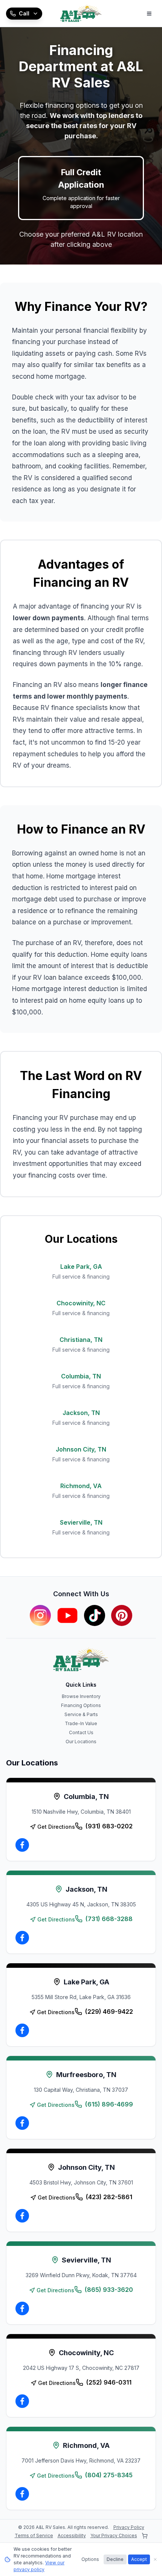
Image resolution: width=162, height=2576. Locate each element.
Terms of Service (34, 2535)
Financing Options (81, 1705)
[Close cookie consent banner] (155, 2559)
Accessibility (72, 2535)
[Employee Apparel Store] (145, 2536)
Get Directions (56, 1827)
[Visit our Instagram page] (40, 1615)
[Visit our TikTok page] (95, 1615)
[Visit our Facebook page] (22, 1845)
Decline (115, 2559)
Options (90, 2559)
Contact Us (81, 1732)
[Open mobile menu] (149, 14)
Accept (139, 2559)
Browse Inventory (81, 1696)
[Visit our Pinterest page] (122, 1615)
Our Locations (81, 1742)
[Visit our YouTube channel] (67, 1615)
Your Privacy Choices (114, 2535)
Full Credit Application (81, 188)
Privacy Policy (129, 2527)
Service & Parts (81, 1714)
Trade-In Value (81, 1723)
